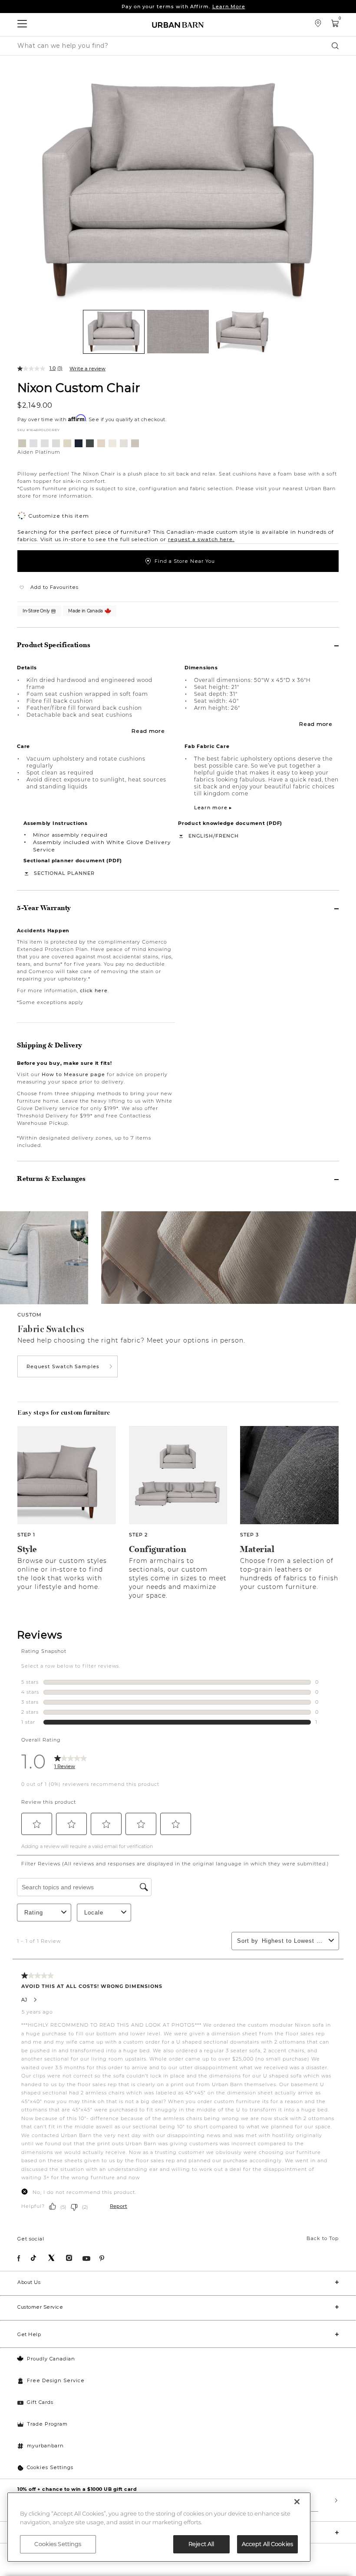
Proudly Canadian (51, 2359)
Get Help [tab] (29, 2334)
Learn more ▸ (213, 808)
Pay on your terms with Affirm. (183, 7)
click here (94, 991)
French (227, 836)
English (201, 836)
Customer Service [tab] (40, 2307)
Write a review (87, 369)
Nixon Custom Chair (79, 387)
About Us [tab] (29, 2282)
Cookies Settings (50, 2467)
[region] (159, 2527)
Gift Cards (40, 2402)
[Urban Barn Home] (178, 25)
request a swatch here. (201, 539)
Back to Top (323, 2238)
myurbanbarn (45, 2446)
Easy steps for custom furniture (64, 1413)
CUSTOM (30, 1315)
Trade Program (47, 2424)
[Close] (297, 2502)
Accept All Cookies (267, 2544)
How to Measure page (73, 1074)
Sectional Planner (64, 873)
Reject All (201, 2544)
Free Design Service (56, 2380)
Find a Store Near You (185, 561)
